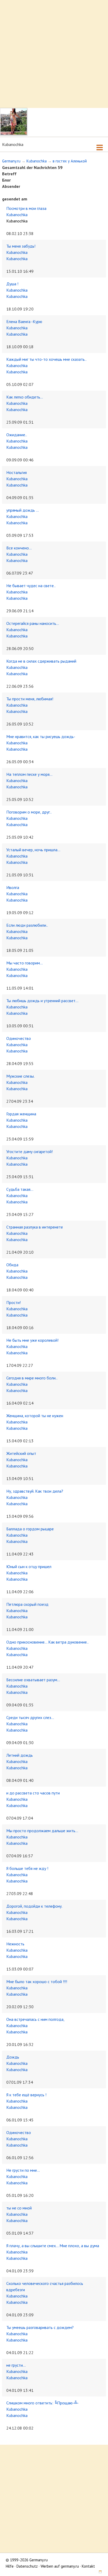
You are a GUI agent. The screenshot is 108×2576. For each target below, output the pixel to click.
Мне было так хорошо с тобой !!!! (37, 1982)
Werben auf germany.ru (60, 2566)
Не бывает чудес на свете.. (31, 586)
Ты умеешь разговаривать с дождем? (40, 2327)
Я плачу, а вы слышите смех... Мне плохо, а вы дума (53, 2246)
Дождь (13, 2057)
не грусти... (16, 2365)
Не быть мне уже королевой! (32, 1340)
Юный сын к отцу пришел (29, 1567)
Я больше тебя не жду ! (27, 1868)
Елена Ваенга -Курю (24, 321)
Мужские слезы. (20, 1076)
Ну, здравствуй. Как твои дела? (35, 1491)
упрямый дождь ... (23, 510)
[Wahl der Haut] (98, 2572)
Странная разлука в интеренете (35, 1227)
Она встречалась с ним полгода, (35, 2019)
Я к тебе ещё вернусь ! (26, 2095)
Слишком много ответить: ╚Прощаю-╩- (42, 2403)
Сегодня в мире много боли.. (32, 1378)
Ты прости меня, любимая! (30, 699)
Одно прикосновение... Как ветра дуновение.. (47, 1642)
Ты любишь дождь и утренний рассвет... (42, 1001)
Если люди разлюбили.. (27, 925)
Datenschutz (27, 2566)
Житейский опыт (21, 1453)
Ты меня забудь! (21, 246)
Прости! (13, 1302)
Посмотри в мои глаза (26, 208)
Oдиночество (19, 1038)
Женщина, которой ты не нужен (35, 1416)
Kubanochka (37, 161)
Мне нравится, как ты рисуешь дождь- (41, 736)
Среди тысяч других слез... (30, 1717)
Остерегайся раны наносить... (33, 623)
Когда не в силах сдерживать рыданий (41, 661)
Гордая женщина (21, 1114)
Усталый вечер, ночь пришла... (33, 850)
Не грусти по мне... (23, 2170)
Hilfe (10, 2566)
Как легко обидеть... (25, 397)
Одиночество (19, 2132)
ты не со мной (19, 2208)
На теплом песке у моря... (29, 774)
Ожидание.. (17, 435)
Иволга (13, 887)
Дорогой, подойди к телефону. (34, 1906)
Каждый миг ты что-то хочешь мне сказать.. (46, 359)
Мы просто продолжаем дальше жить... (42, 1831)
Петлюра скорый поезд (27, 1604)
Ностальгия (17, 472)
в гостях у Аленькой (70, 161)
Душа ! (12, 284)
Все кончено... (19, 548)
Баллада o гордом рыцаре (30, 1529)
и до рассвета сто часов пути (33, 1793)
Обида (12, 1265)
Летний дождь (20, 1755)
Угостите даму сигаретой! (29, 1151)
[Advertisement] (54, 54)
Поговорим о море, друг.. (29, 812)
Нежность (15, 1944)
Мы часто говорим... (25, 963)
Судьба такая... (20, 1189)
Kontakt (88, 2566)
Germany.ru (11, 161)
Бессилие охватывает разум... (33, 1680)
